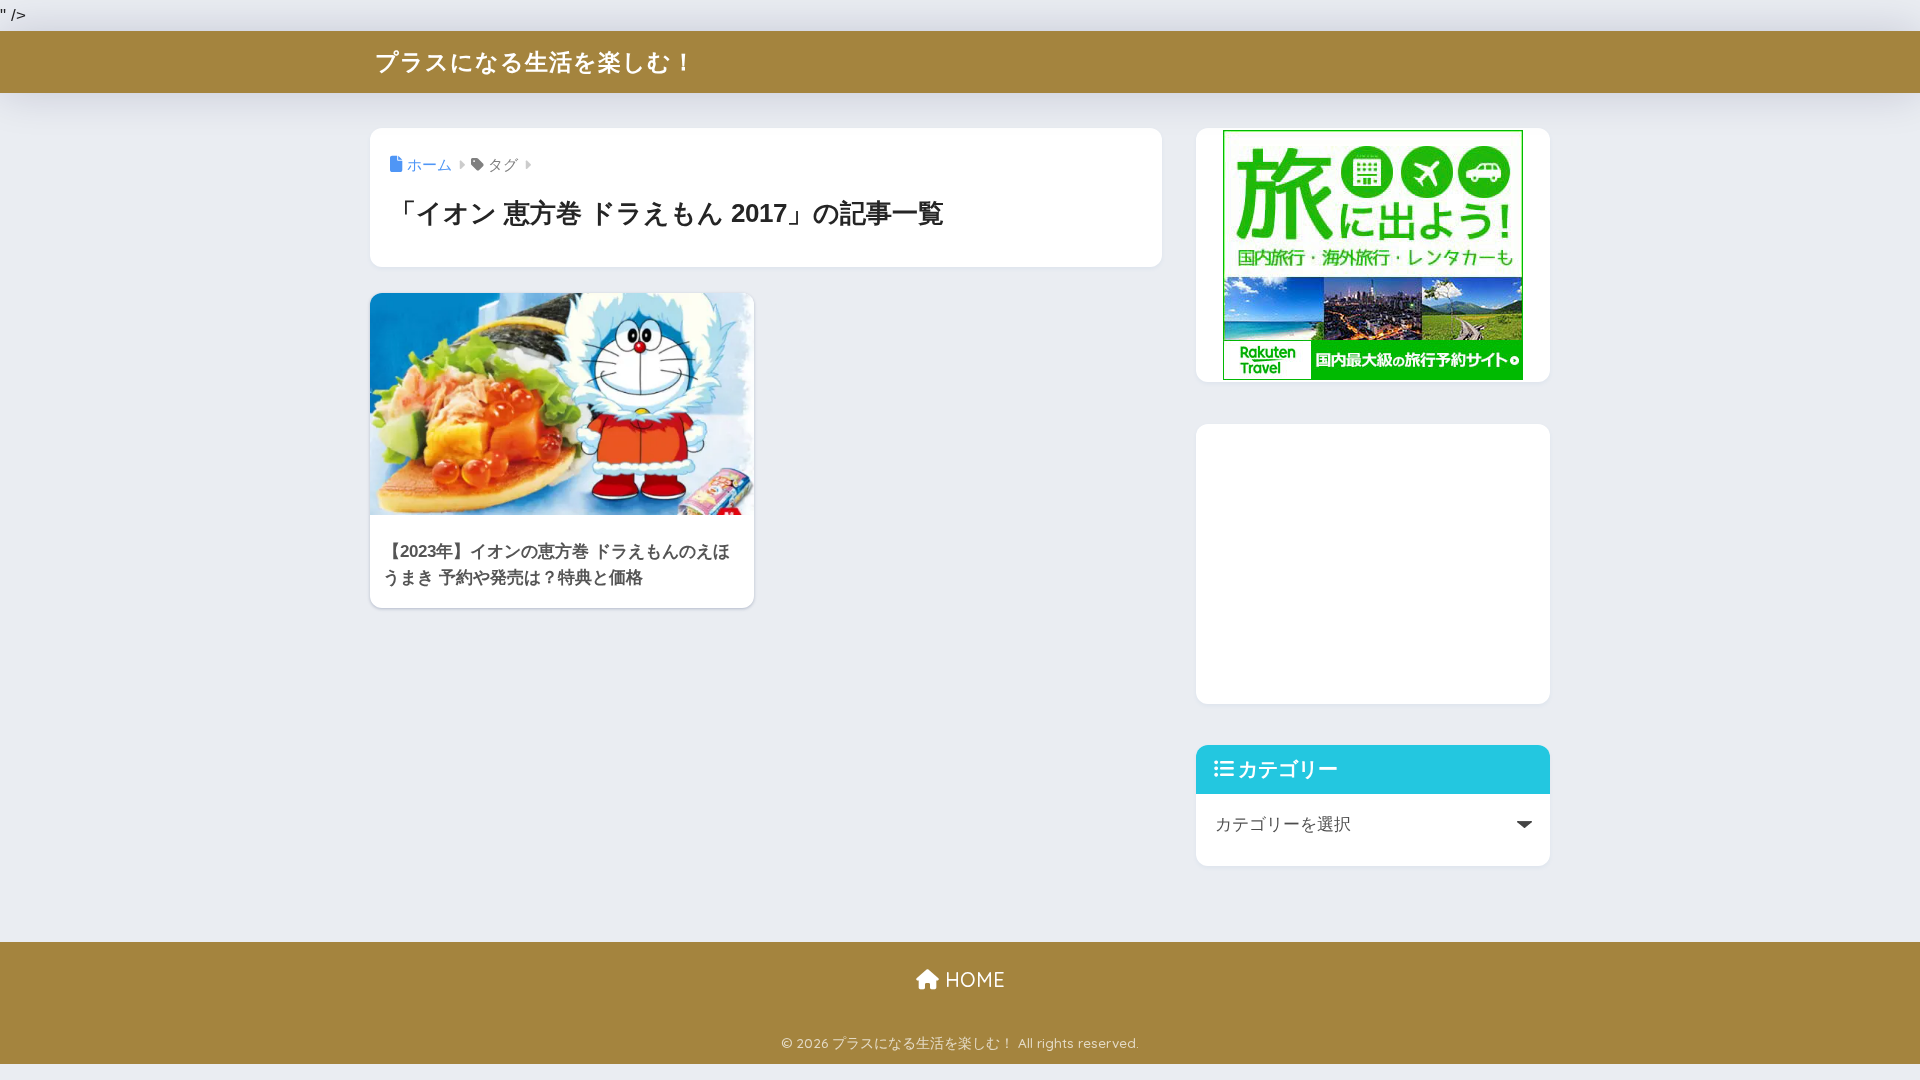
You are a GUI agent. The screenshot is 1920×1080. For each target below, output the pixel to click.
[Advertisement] (1373, 564)
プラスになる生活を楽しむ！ (535, 61)
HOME (972, 979)
